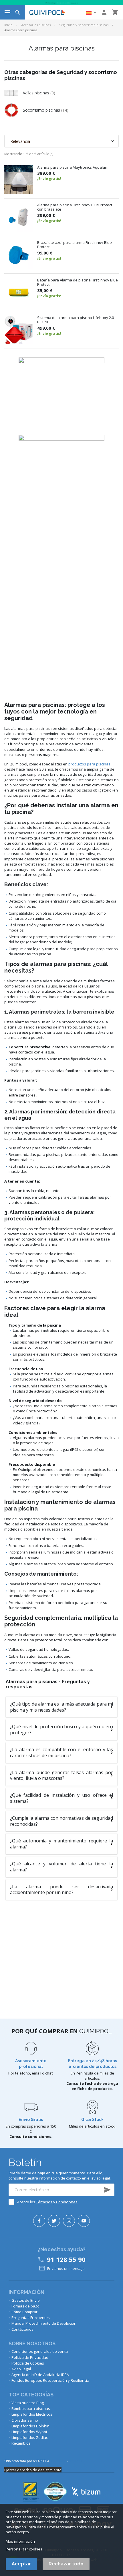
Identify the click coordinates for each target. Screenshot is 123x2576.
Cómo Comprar (24, 2312)
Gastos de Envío (26, 2300)
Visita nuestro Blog (28, 2403)
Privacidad (58, 2461)
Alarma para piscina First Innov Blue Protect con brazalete (75, 207)
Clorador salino (25, 2420)
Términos (75, 2461)
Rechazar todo (66, 2564)
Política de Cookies (28, 2363)
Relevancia (20, 141)
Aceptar (21, 2564)
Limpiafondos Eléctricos (32, 2414)
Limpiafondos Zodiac (30, 2437)
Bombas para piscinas (31, 2408)
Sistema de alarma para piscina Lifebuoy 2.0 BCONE (76, 320)
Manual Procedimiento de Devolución (44, 2323)
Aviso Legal (21, 2369)
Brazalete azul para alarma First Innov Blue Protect (75, 245)
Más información (20, 2541)
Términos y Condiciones (57, 2202)
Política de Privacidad (30, 2357)
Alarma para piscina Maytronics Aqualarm (73, 168)
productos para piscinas (89, 764)
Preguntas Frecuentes (31, 2318)
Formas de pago (25, 2306)
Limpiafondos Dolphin (30, 2426)
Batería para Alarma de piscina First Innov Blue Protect (78, 282)
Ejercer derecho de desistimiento (33, 2470)
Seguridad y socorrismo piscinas (84, 25)
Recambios (21, 2443)
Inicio (8, 25)
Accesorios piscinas (36, 25)
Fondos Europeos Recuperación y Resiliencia (50, 2380)
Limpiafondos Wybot (29, 2432)
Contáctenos (22, 2329)
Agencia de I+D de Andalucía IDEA (40, 2375)
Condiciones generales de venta (40, 2351)
